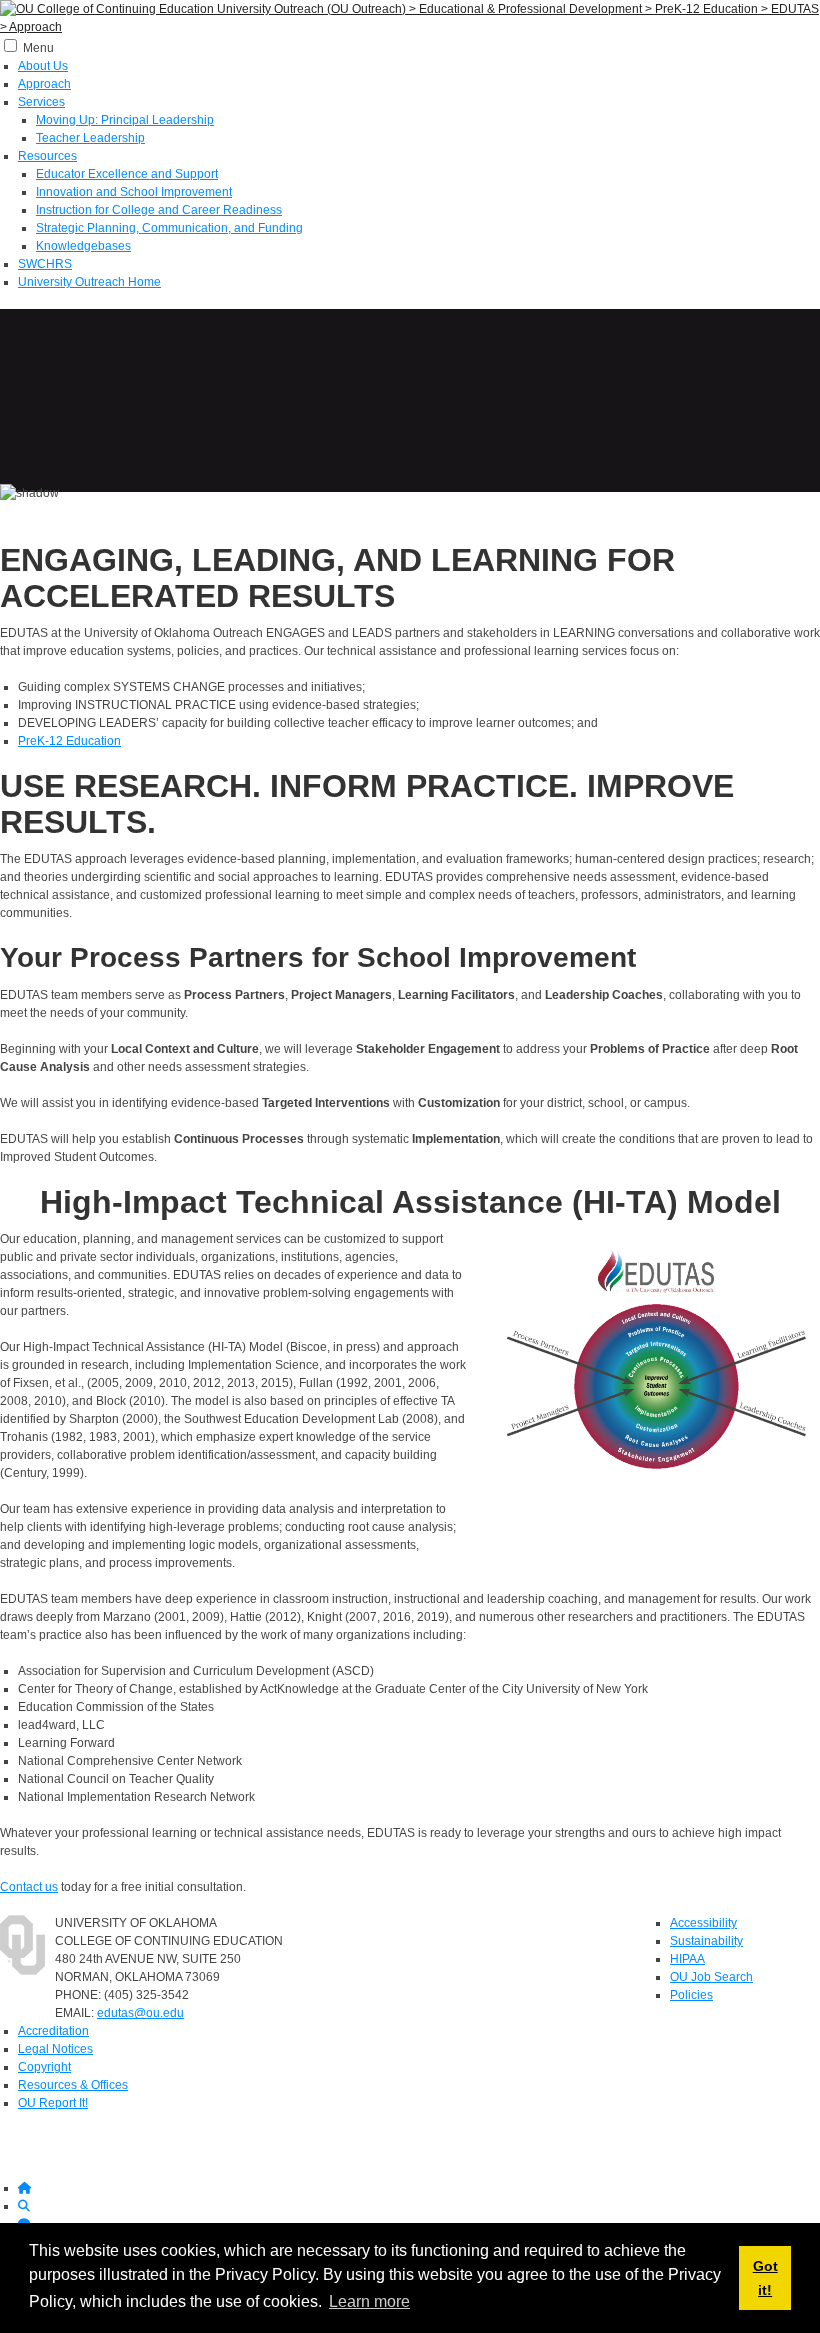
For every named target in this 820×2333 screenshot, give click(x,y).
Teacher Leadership (90, 138)
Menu (38, 48)
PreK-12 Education (69, 741)
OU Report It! (53, 2103)
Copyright (44, 2067)
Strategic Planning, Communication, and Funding (169, 228)
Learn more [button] (369, 2301)
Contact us (29, 1887)
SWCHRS (45, 264)
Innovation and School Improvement (134, 192)
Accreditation (53, 2031)
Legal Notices (55, 2049)
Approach (44, 84)
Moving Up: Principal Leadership (125, 120)
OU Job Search (711, 1977)
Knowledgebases (83, 246)
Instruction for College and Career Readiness (159, 210)
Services (41, 102)
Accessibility (703, 1923)
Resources (47, 156)
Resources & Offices (73, 2085)
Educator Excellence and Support (127, 174)
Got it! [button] (765, 2278)
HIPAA (687, 1959)
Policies (691, 1995)
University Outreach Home (89, 282)
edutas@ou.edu (140, 2013)
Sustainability (706, 1941)
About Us (43, 66)
